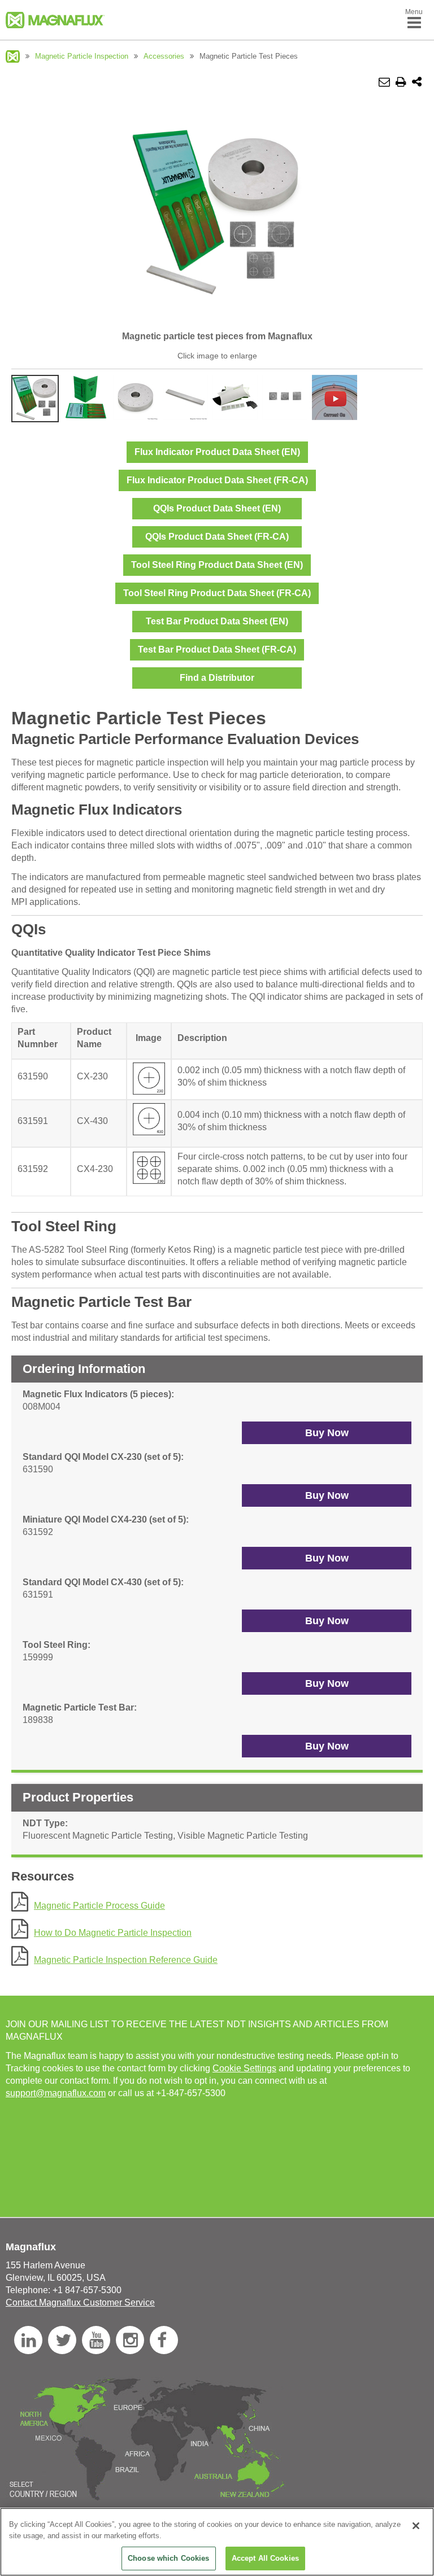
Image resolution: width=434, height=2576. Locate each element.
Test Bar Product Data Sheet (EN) (217, 621)
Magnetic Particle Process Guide (99, 1906)
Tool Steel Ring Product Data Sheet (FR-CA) (217, 593)
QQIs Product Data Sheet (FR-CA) (217, 537)
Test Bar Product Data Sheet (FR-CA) (217, 650)
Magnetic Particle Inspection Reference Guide (126, 1960)
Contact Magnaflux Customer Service (80, 2302)
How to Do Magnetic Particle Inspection (113, 1933)
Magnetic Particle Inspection (82, 56)
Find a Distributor (217, 678)
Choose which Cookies (169, 2558)
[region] (217, 2542)
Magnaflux (13, 56)
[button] (327, 1433)
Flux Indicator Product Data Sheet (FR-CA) (217, 480)
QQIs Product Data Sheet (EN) (217, 508)
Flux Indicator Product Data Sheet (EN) (217, 452)
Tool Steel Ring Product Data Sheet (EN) (217, 565)
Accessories (164, 56)
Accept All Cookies (265, 2558)
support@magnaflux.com (56, 2093)
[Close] (416, 2526)
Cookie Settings (244, 2068)
